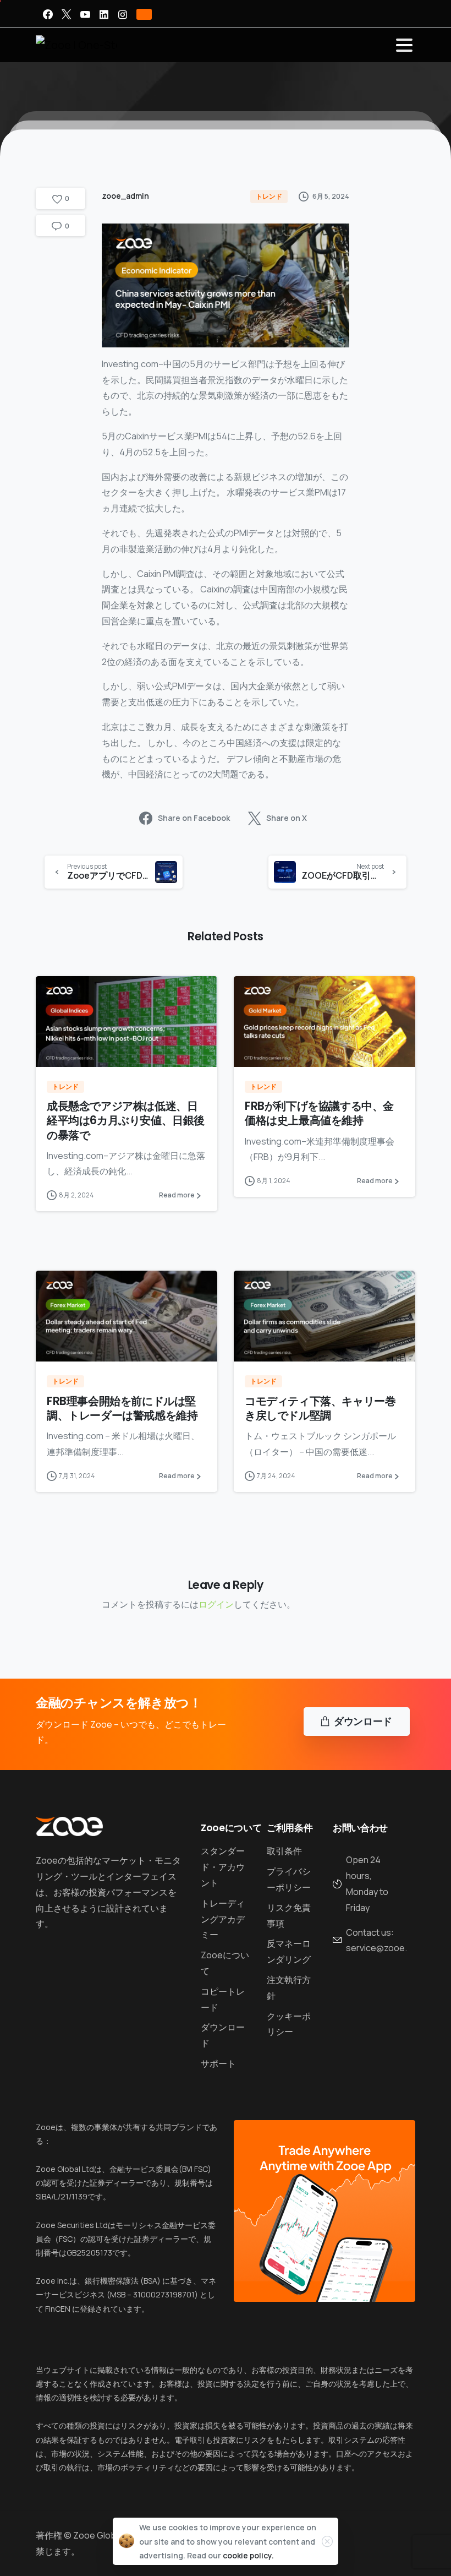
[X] (67, 14)
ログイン (216, 1604)
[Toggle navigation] (404, 45)
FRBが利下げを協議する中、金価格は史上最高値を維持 (319, 1113)
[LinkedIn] (104, 14)
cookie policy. (248, 2555)
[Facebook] (48, 14)
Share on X (287, 818)
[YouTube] (85, 14)
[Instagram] (123, 14)
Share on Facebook (194, 818)
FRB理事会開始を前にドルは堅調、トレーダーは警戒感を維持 (122, 1408)
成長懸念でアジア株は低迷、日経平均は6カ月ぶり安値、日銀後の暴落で (126, 1120)
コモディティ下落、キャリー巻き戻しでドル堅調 (320, 1408)
